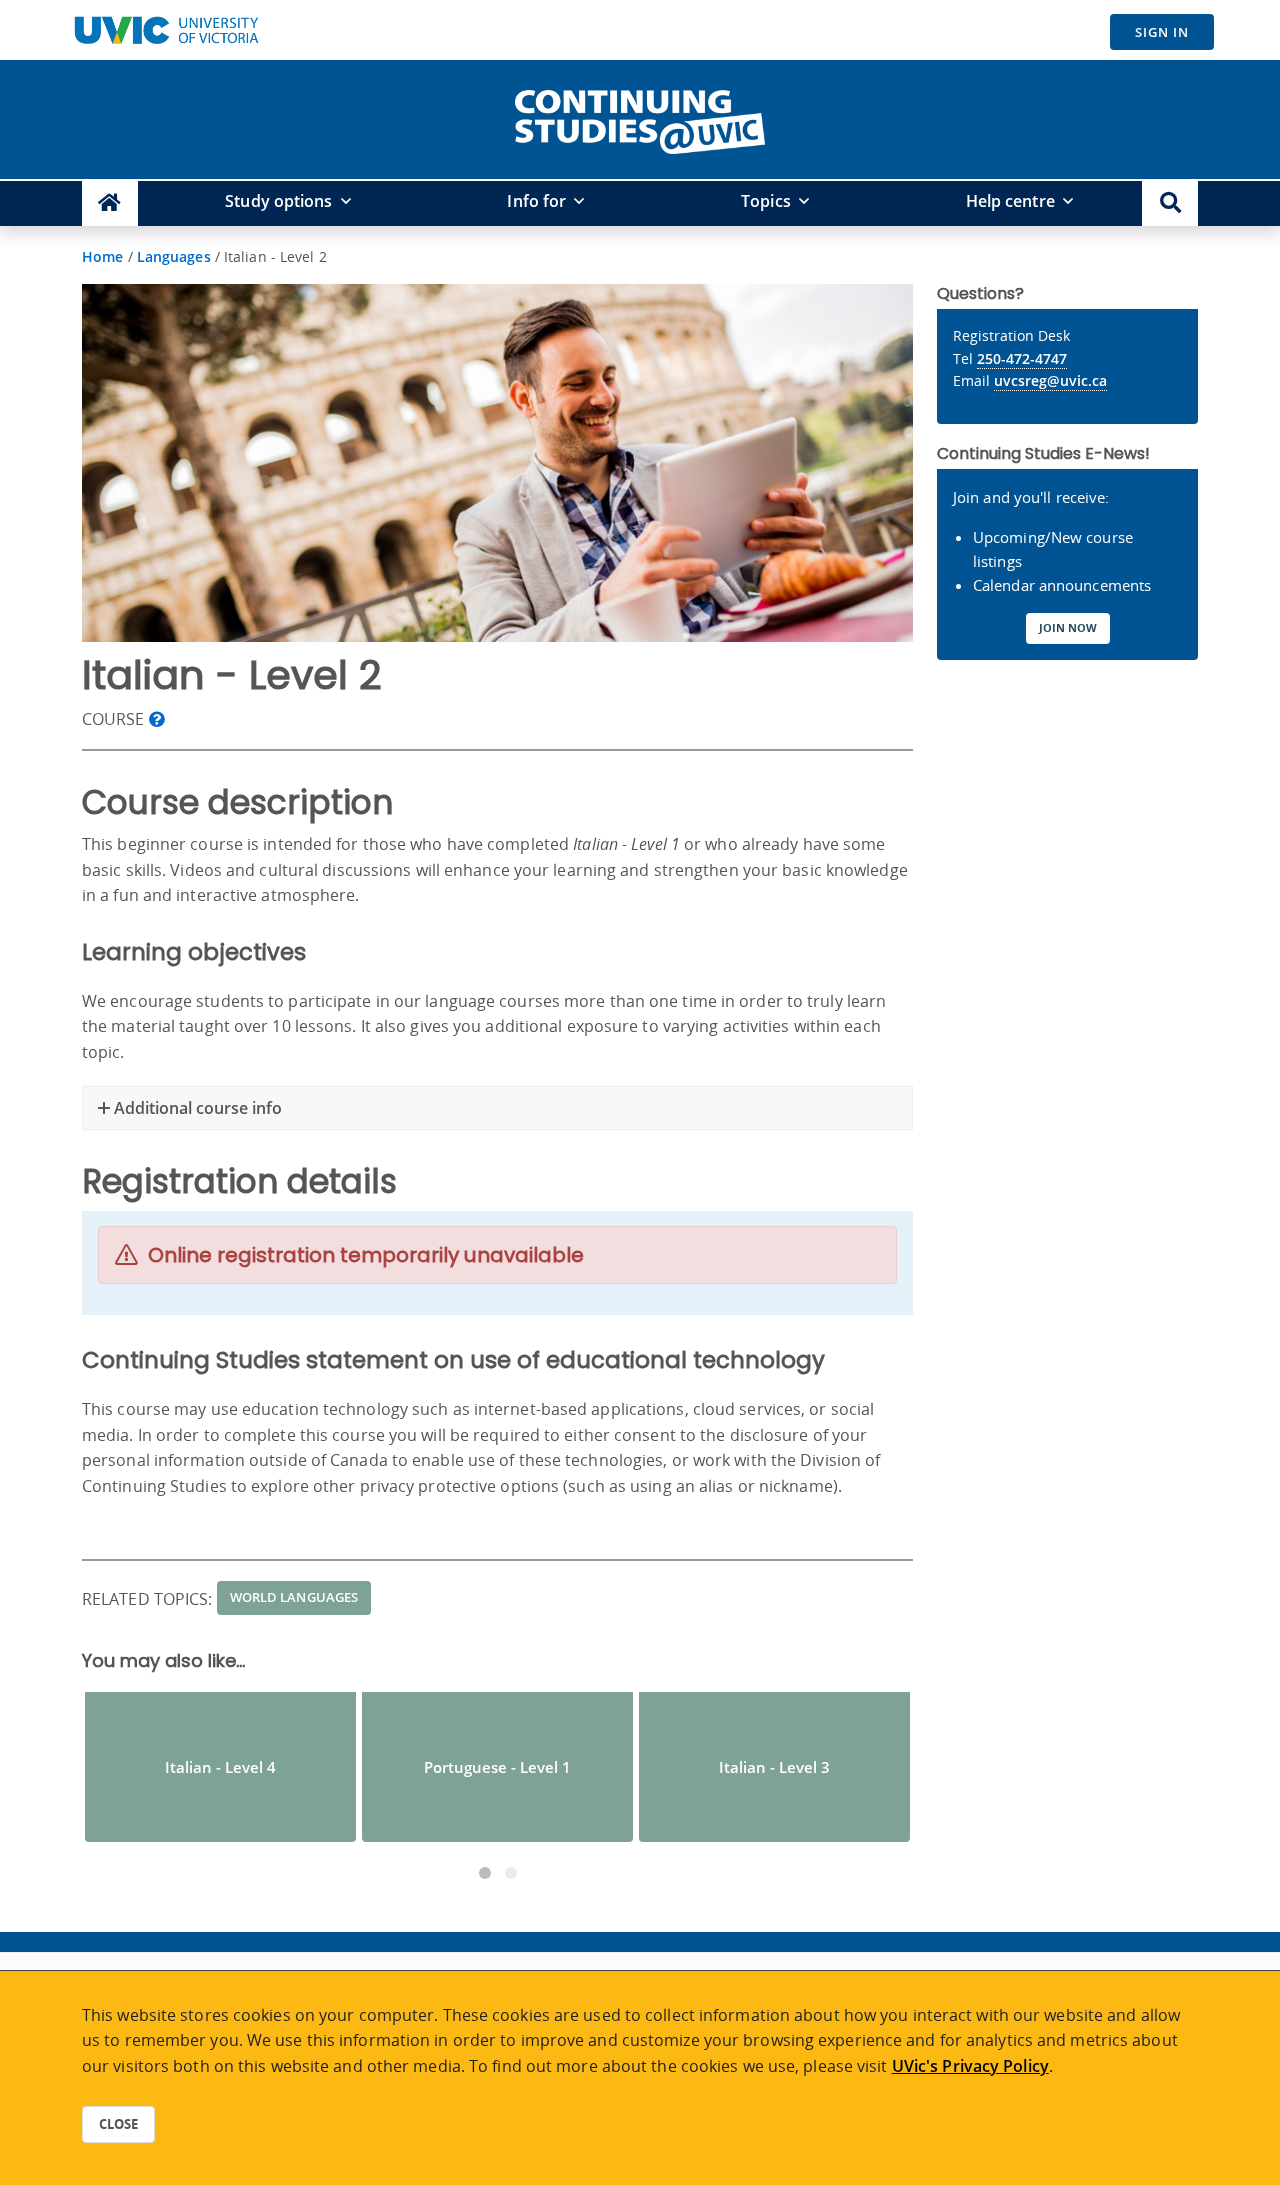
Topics (766, 201)
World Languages (294, 1597)
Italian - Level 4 (220, 1767)
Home (102, 256)
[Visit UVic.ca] (166, 30)
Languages (174, 256)
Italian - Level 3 (774, 1767)
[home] (640, 118)
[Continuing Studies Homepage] (110, 203)
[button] (1170, 203)
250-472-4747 (1022, 358)
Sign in (1162, 32)
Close (118, 2124)
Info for (536, 201)
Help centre (1010, 201)
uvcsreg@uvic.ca (1050, 380)
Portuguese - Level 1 (497, 1767)
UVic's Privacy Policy (970, 2066)
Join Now (1068, 627)
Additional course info (196, 1108)
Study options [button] (278, 201)
